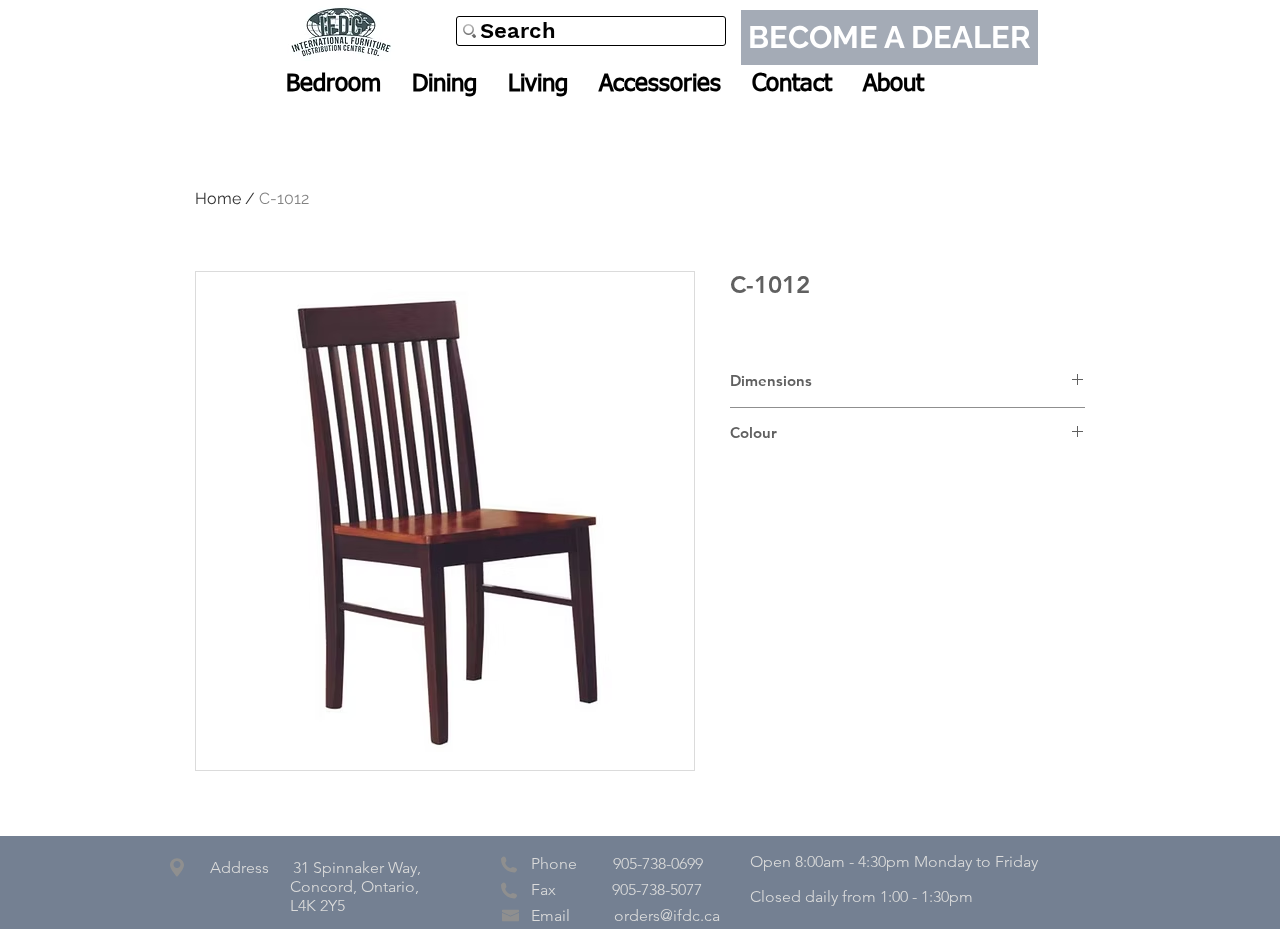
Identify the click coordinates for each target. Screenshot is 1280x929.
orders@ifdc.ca (667, 915)
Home (218, 198)
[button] (333, 84)
